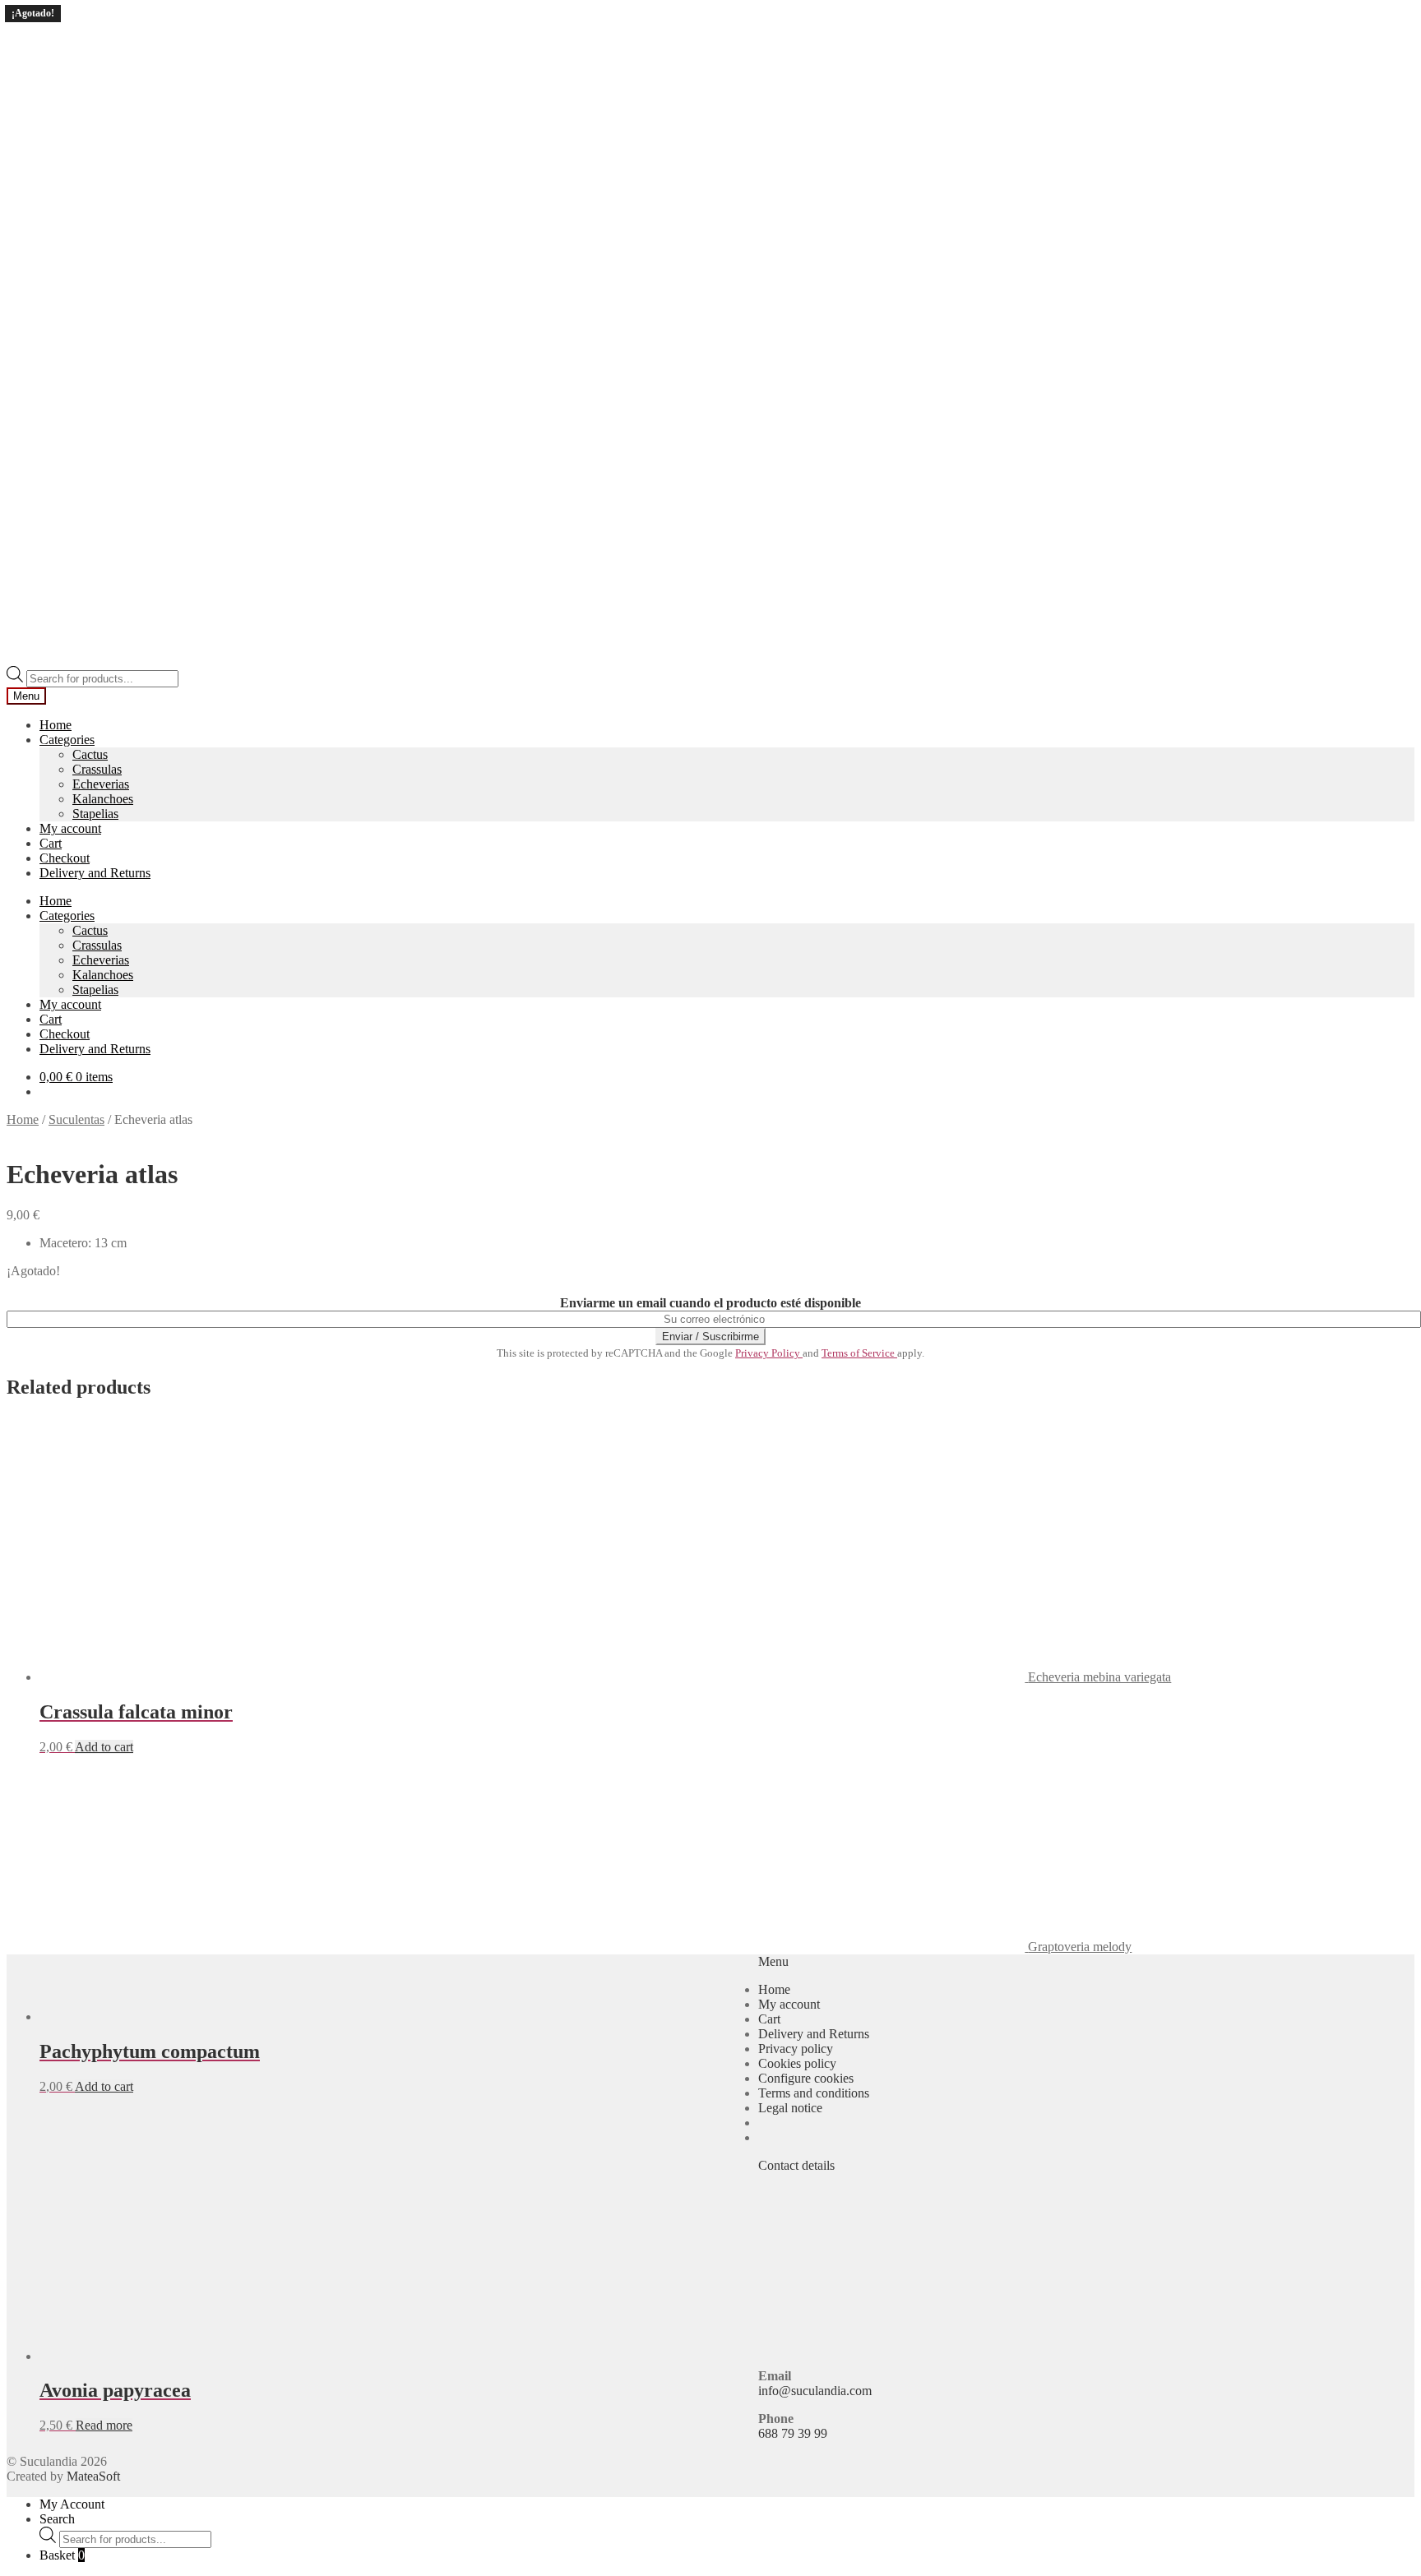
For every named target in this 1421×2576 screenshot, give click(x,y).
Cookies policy (797, 2063)
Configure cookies (806, 2078)
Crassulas (97, 769)
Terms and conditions (814, 2093)
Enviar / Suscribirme (710, 1337)
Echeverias (101, 784)
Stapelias (95, 814)
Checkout (65, 858)
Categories (67, 740)
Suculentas (76, 1119)
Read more (104, 2425)
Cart (51, 843)
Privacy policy (796, 2049)
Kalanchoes (103, 799)
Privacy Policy (769, 1353)
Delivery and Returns (95, 873)
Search (57, 2519)
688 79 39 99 (793, 2433)
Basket (62, 2555)
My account (70, 828)
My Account (72, 2504)
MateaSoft (93, 2476)
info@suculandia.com (815, 2391)
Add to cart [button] (104, 1747)
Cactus (90, 754)
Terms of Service (859, 1353)
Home (56, 725)
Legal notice (790, 2108)
